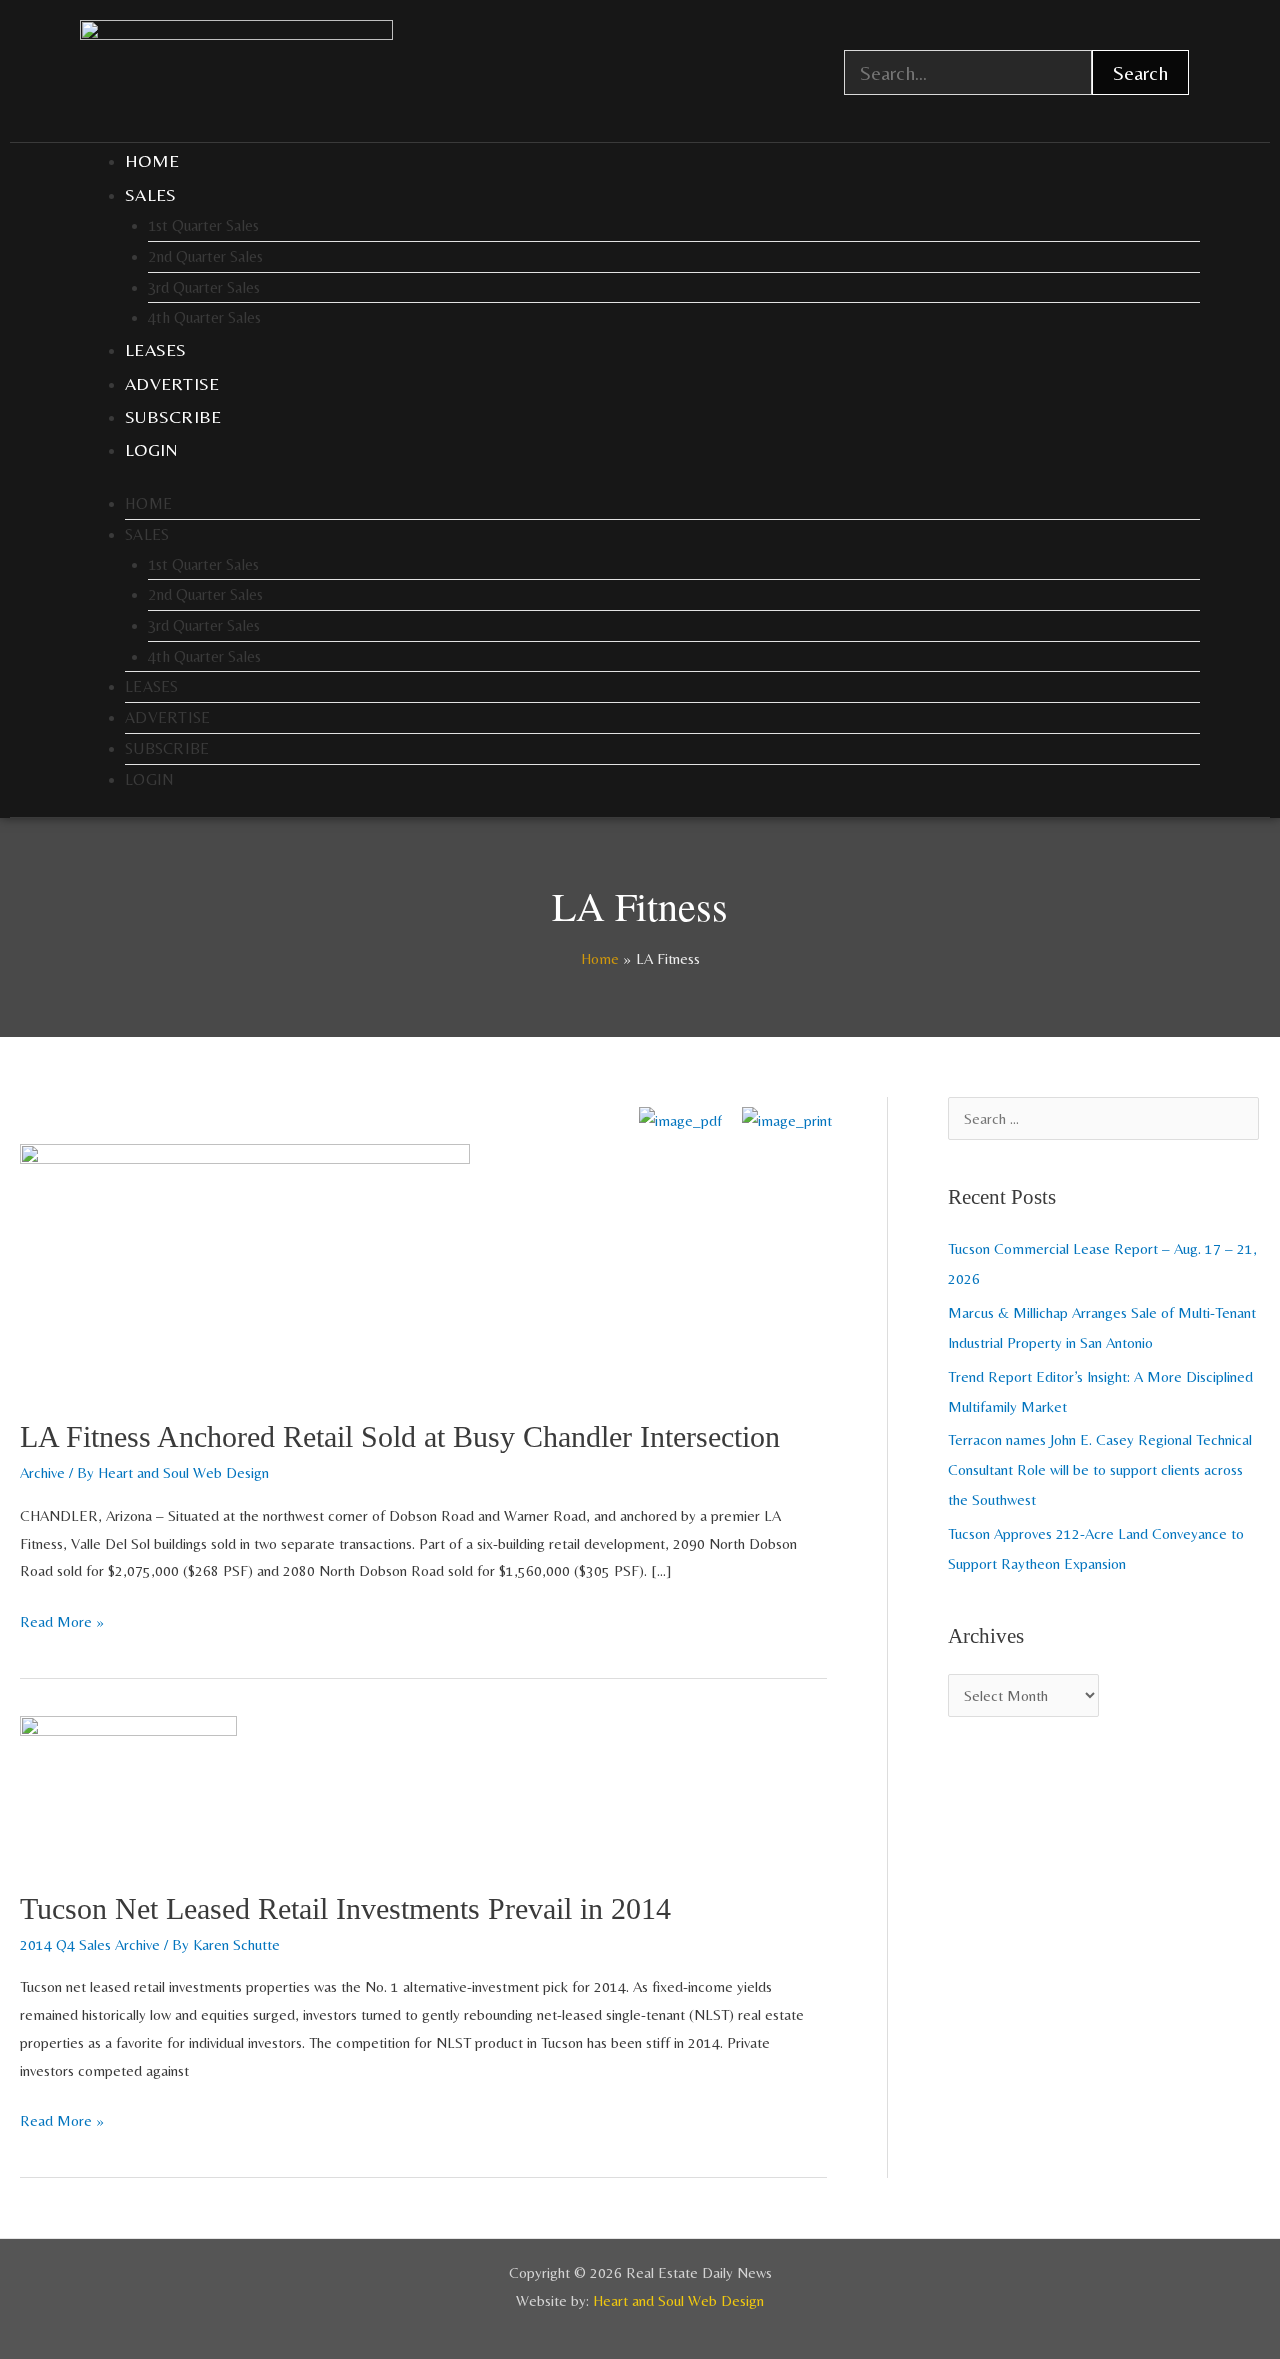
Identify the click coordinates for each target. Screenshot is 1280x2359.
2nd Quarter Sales (205, 256)
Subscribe (173, 416)
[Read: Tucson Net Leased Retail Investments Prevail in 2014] (128, 1789)
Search (1140, 72)
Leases (156, 349)
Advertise (172, 383)
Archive (42, 1472)
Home (152, 160)
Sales (151, 194)
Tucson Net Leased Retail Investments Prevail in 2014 (345, 1908)
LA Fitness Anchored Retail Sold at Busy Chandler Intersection (400, 1436)
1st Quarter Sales (203, 225)
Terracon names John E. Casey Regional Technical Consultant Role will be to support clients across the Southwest (1100, 1469)
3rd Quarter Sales (204, 287)
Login (152, 449)
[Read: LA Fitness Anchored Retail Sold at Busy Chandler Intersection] (245, 1267)
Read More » (62, 1619)
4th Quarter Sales (204, 317)
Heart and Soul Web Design (678, 2300)
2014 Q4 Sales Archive (90, 1944)
